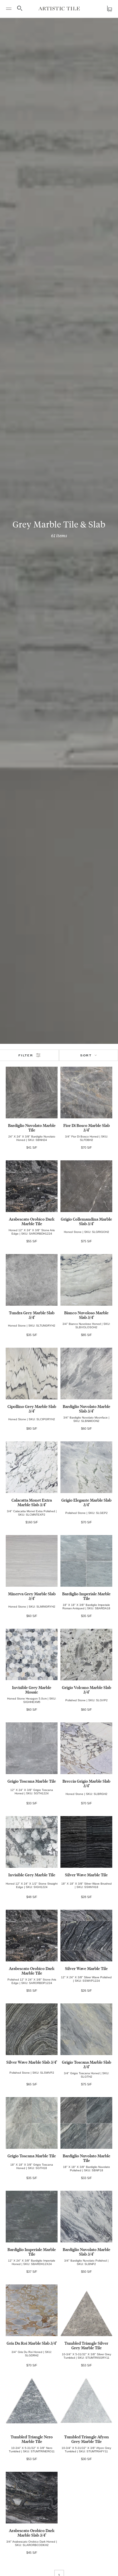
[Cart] (109, 9)
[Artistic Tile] (59, 8)
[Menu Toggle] (9, 9)
